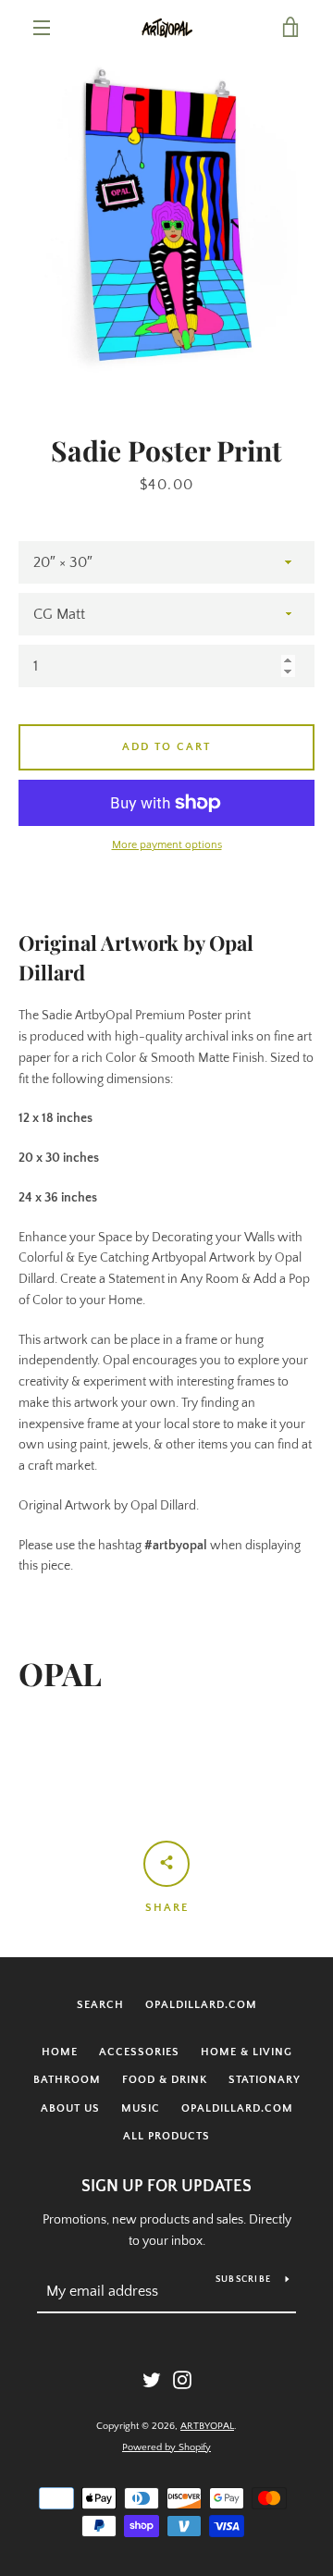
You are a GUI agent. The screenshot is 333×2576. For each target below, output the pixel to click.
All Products (166, 2136)
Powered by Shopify (166, 2447)
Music (141, 2108)
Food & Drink (165, 2080)
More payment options (167, 845)
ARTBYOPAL (207, 2426)
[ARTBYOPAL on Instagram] (182, 2379)
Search (100, 2005)
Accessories (139, 2052)
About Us (70, 2108)
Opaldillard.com (237, 2108)
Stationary (265, 2080)
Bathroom (67, 2080)
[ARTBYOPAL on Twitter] (152, 2379)
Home (60, 2052)
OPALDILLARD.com (201, 2005)
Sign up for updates (166, 2187)
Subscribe (243, 2280)
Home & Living (247, 2052)
